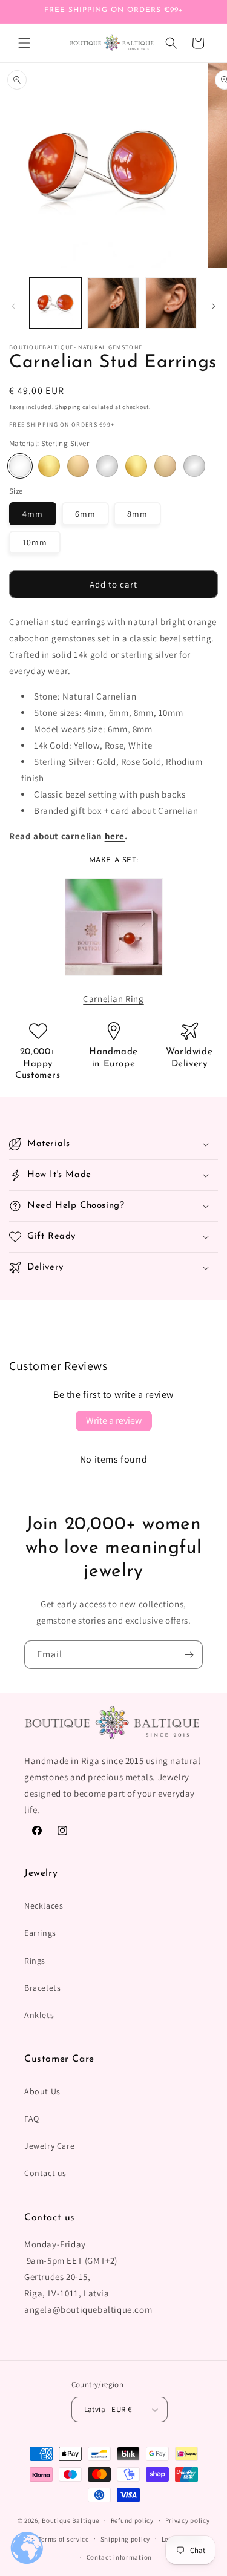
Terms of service (64, 2539)
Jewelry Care (49, 2146)
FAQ (32, 2119)
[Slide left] (13, 306)
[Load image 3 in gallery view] (171, 303)
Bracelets (42, 1988)
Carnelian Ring (113, 999)
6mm (85, 514)
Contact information (119, 2557)
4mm (33, 514)
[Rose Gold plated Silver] (78, 466)
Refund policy (132, 2520)
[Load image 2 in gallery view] (113, 303)
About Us (42, 2091)
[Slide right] (214, 306)
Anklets (39, 2015)
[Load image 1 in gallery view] (55, 303)
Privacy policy (188, 2520)
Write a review (114, 1421)
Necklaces (44, 1906)
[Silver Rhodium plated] (107, 466)
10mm (35, 542)
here (115, 836)
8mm (137, 514)
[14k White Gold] (194, 466)
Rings (35, 1961)
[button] (24, 43)
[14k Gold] (136, 466)
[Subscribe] (189, 1655)
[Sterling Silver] (20, 466)
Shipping (68, 407)
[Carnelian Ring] (114, 982)
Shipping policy (126, 2539)
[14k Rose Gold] (165, 466)
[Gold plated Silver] (49, 466)
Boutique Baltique (71, 2520)
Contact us (45, 2173)
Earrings (40, 1933)
